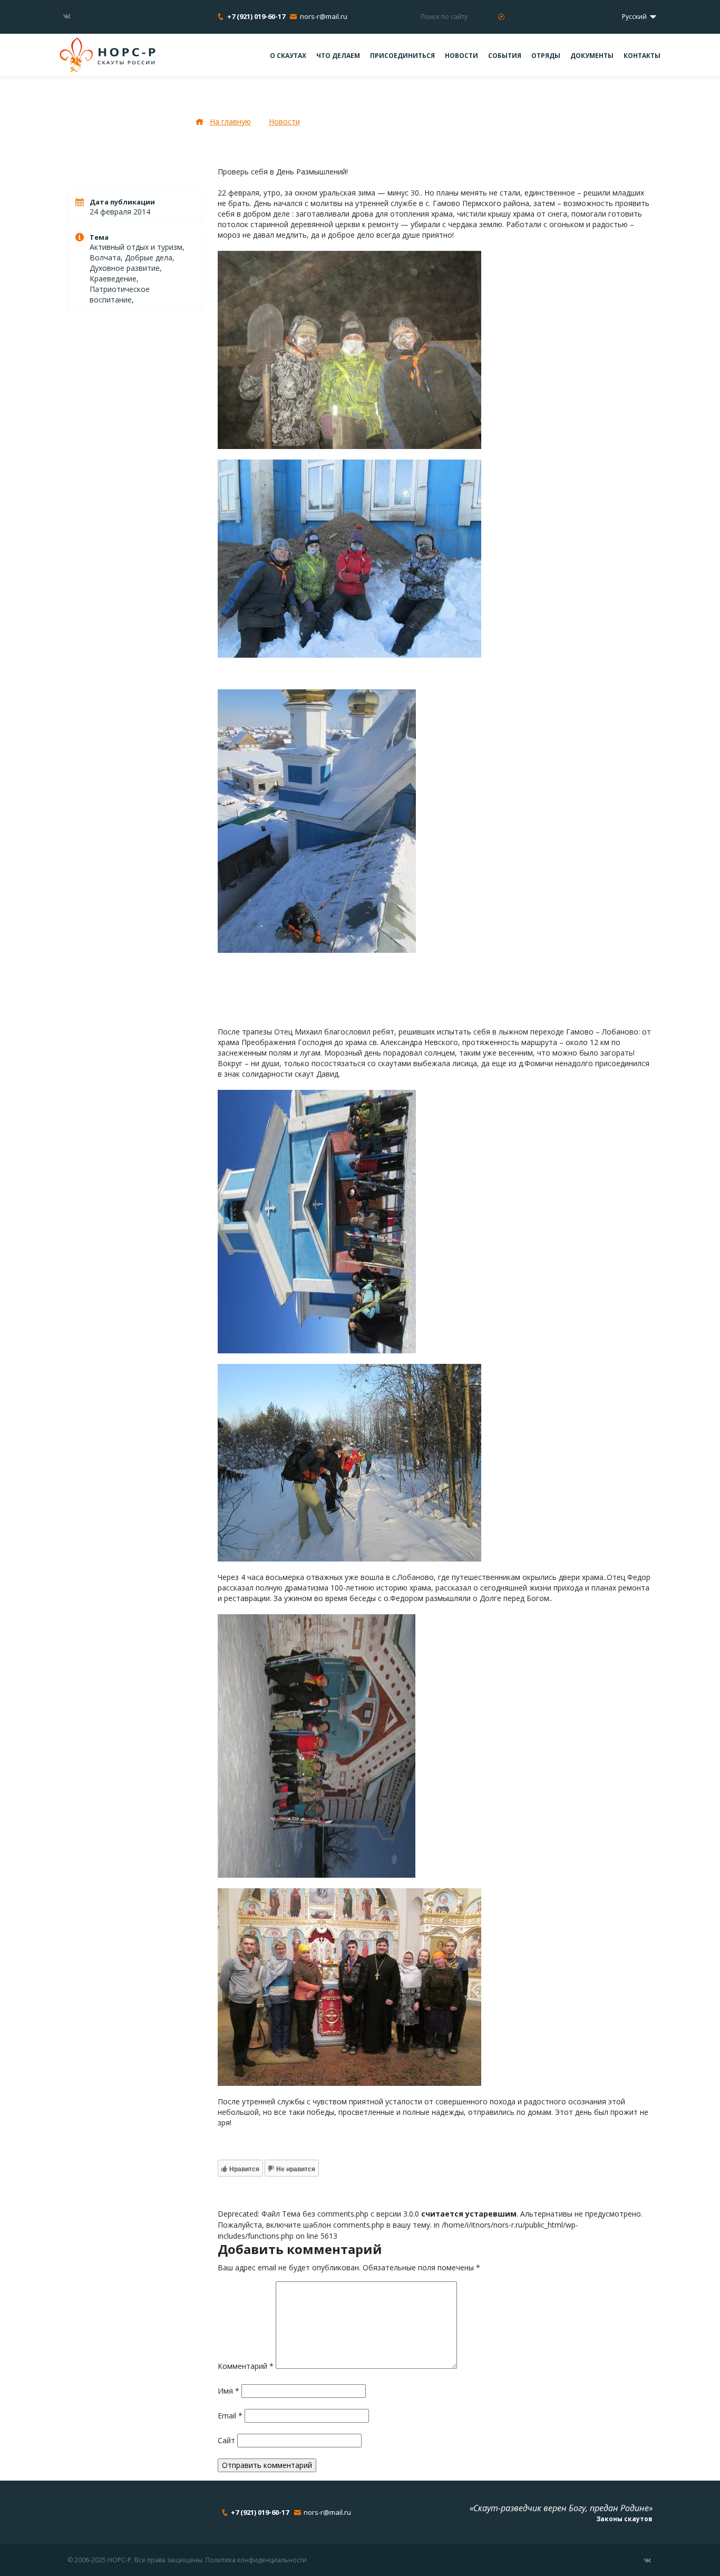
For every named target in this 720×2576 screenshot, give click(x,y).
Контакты (642, 56)
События (505, 56)
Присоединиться (402, 56)
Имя (228, 2391)
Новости (461, 56)
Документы (592, 56)
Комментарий (246, 2366)
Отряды (546, 56)
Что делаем (338, 56)
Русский (635, 17)
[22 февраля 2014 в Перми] (349, 349)
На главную (230, 121)
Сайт (226, 2440)
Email (230, 2416)
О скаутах (288, 56)
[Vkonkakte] (67, 16)
